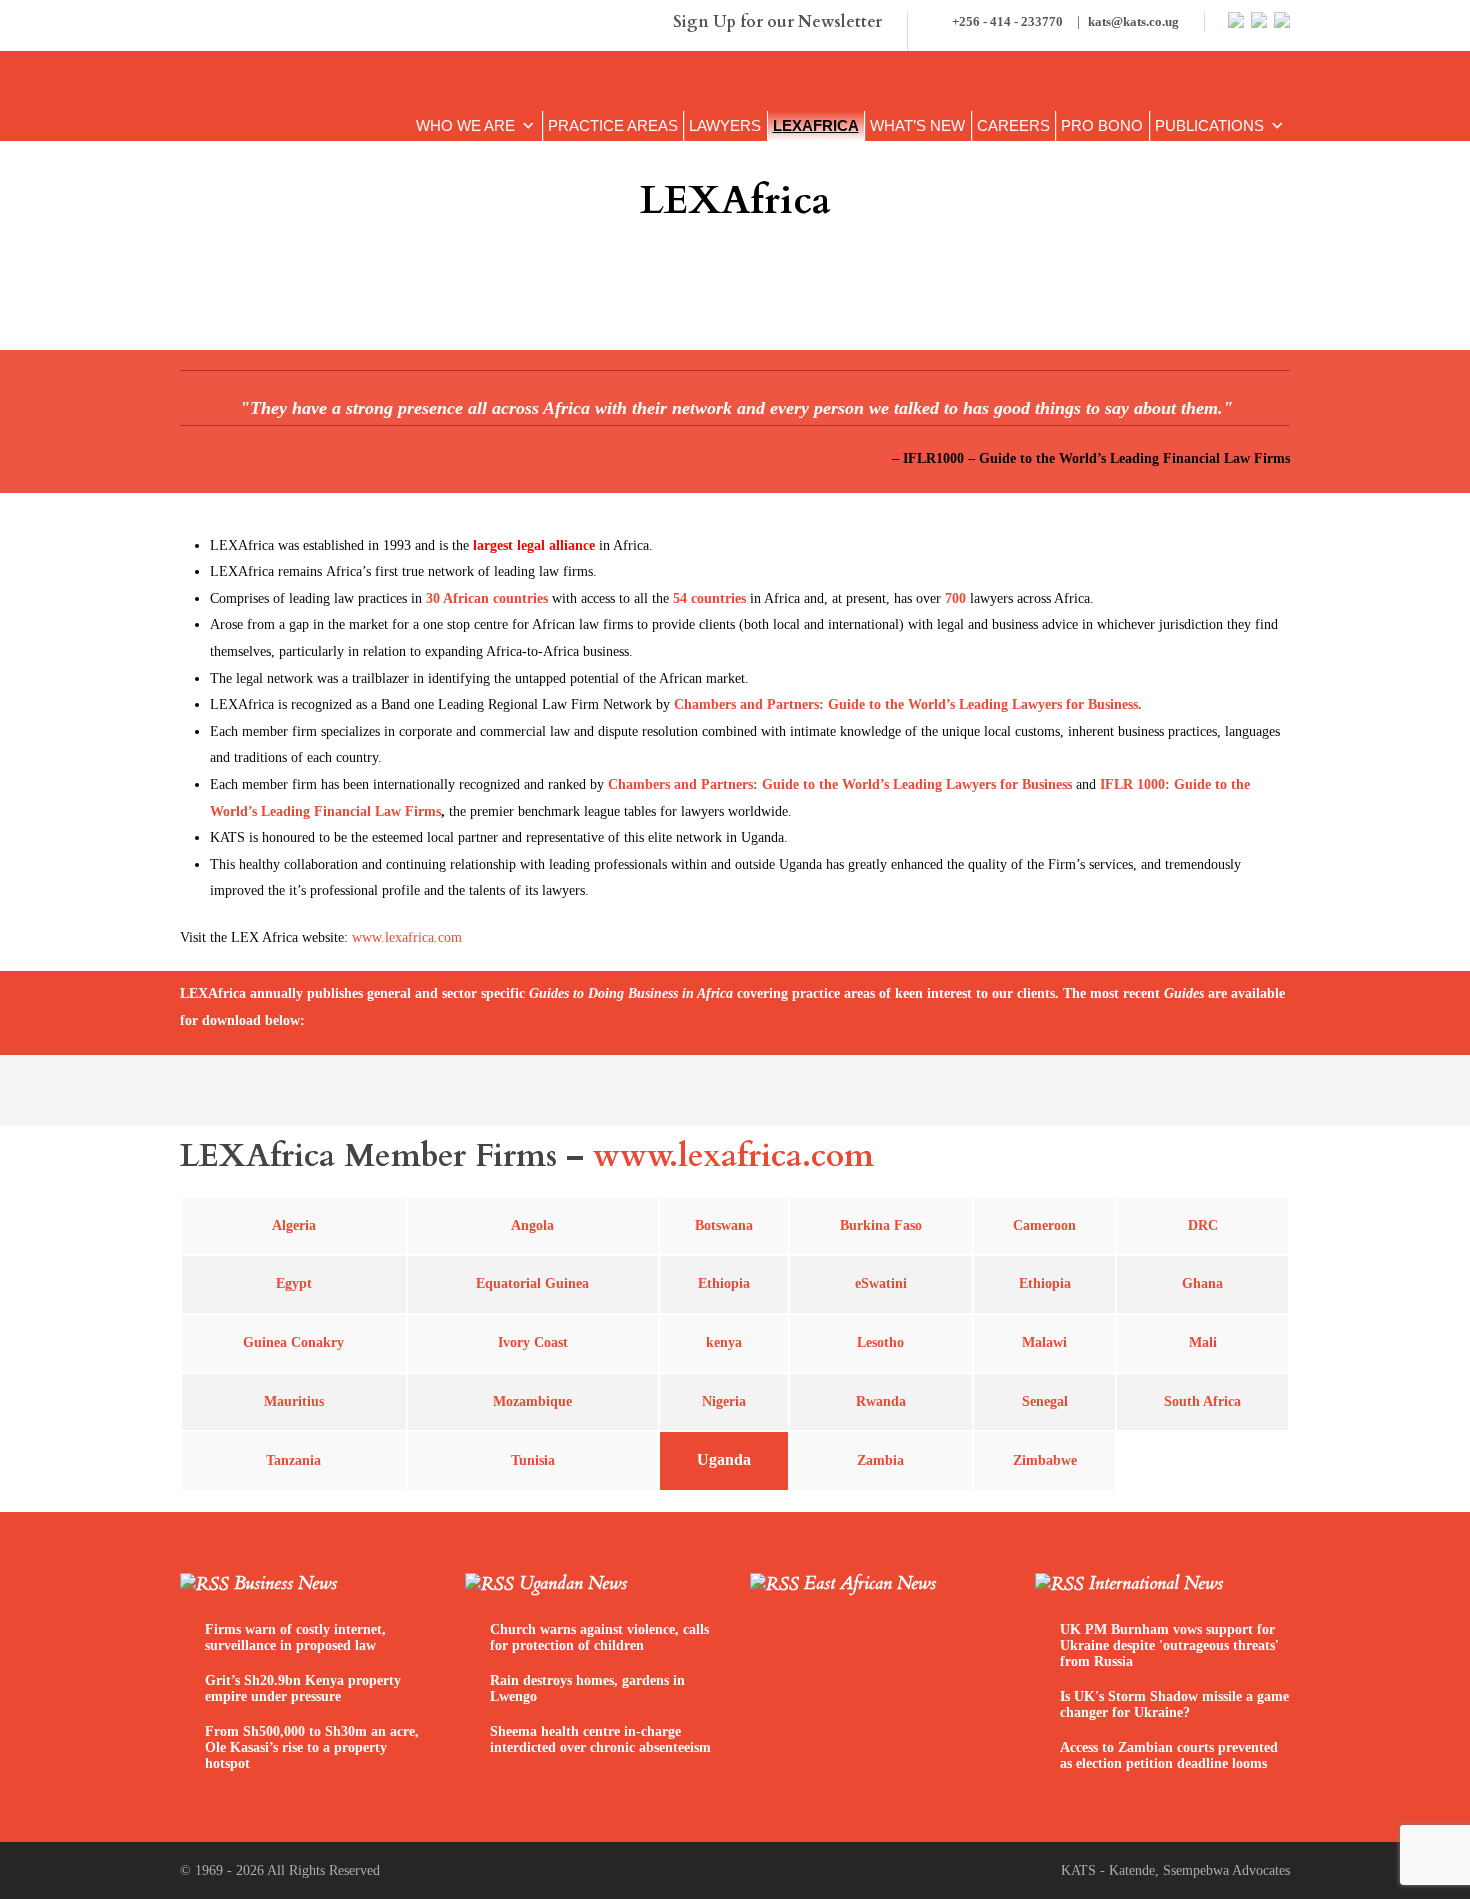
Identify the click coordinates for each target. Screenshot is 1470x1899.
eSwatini (881, 1283)
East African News (870, 1583)
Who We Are (465, 126)
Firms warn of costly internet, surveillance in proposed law (295, 1637)
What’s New (917, 126)
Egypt (294, 1283)
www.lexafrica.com (868, 288)
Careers (1013, 126)
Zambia (880, 1460)
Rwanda (881, 1401)
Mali (1203, 1342)
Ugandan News (573, 1583)
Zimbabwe (1045, 1460)
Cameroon (1044, 1225)
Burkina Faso (881, 1225)
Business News (285, 1583)
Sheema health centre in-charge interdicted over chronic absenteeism (600, 1739)
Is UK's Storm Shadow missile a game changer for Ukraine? (1174, 1704)
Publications (1209, 126)
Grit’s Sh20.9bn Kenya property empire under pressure (303, 1688)
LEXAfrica (816, 126)
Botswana (724, 1225)
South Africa (1202, 1401)
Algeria (294, 1225)
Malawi (1044, 1342)
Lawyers (725, 126)
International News (1156, 1583)
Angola (532, 1225)
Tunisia (533, 1460)
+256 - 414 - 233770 (1064, 21)
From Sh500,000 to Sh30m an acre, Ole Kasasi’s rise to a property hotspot (312, 1747)
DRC (1203, 1225)
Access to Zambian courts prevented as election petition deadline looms (1169, 1755)
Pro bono (1102, 126)
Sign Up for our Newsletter (777, 22)
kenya (724, 1342)
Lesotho (880, 1342)
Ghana (1202, 1283)
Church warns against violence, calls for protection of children (599, 1637)
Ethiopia (1045, 1283)
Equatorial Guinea (532, 1283)
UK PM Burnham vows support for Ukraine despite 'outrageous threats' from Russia (1169, 1645)
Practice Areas (613, 126)
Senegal (1045, 1401)
